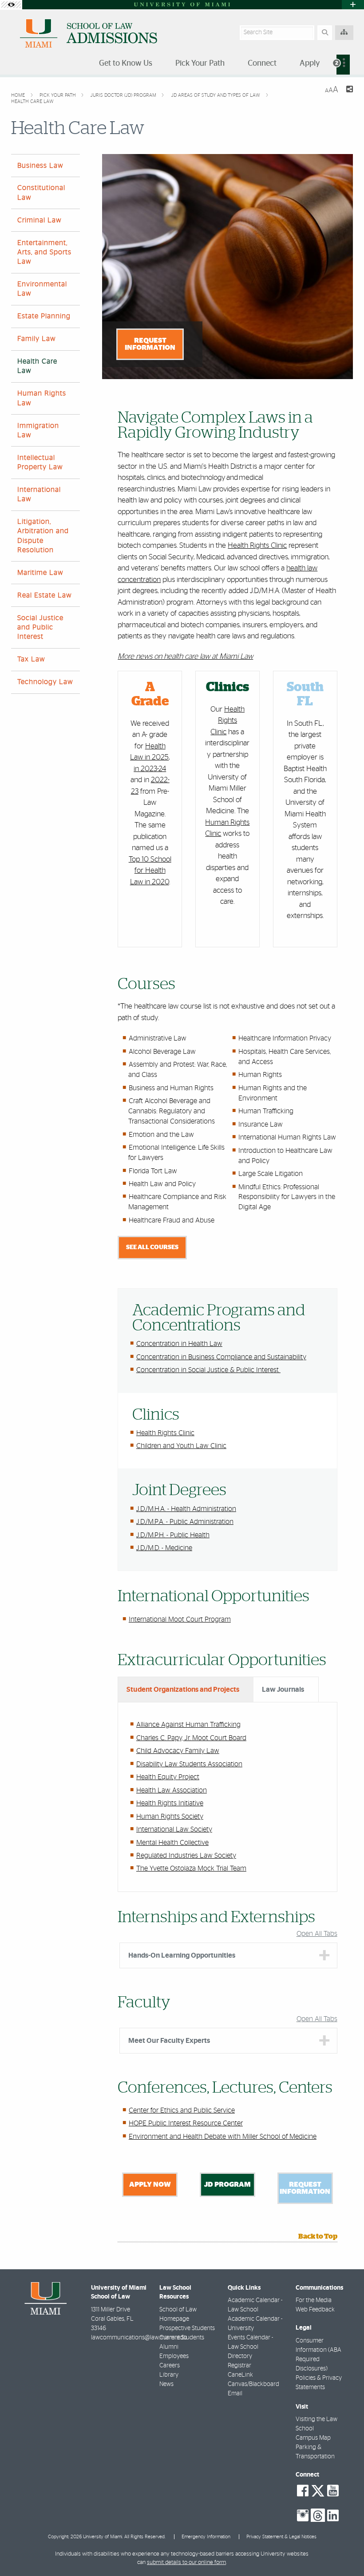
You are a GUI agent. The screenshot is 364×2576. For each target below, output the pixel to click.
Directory (240, 2356)
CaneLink (240, 2375)
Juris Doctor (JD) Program (124, 95)
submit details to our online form (186, 2562)
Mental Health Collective (172, 1843)
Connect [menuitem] (262, 63)
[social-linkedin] (333, 2516)
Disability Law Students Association (189, 1764)
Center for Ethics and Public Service (182, 2110)
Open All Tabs (317, 1934)
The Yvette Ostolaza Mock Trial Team (191, 1868)
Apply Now (150, 2184)
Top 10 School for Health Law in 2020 (150, 871)
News (166, 2384)
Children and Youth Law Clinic (181, 1446)
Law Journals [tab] (283, 1690)
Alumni (169, 2347)
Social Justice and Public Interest (40, 627)
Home (19, 95)
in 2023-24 (150, 769)
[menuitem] (343, 65)
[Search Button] (325, 33)
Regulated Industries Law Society (186, 1856)
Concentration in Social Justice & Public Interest (208, 1370)
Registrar (239, 2366)
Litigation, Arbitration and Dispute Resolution (43, 536)
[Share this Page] (349, 90)
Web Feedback (315, 2310)
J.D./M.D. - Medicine (164, 1548)
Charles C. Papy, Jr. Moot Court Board (191, 1738)
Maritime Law (40, 573)
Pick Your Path (58, 95)
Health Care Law (32, 101)
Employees (174, 2356)
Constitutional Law (41, 192)
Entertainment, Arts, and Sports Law (44, 252)
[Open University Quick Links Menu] (353, 5)
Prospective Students (187, 2328)
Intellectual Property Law (40, 462)
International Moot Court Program (180, 1619)
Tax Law (31, 659)
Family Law (37, 339)
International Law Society (174, 1829)
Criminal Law (40, 220)
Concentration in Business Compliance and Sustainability (221, 1357)
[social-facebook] (303, 2491)
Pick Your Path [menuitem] (200, 63)
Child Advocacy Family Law (178, 1751)
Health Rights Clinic (257, 545)
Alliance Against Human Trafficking (188, 1725)
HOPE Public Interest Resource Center (186, 2123)
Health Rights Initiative (170, 1803)
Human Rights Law (42, 398)
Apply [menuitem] (310, 63)
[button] (344, 2551)
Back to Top (318, 2236)
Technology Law (45, 682)
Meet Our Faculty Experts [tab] (169, 2041)
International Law (39, 494)
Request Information (150, 344)
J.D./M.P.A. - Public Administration (185, 1522)
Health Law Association (172, 1790)
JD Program (227, 2184)
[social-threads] (318, 2515)
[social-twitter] (318, 2490)
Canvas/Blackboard (253, 2384)
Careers (170, 2366)
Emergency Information (206, 2537)
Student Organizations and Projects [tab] (183, 1690)
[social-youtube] (333, 2491)
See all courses (152, 1247)
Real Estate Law (45, 595)
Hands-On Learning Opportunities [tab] (182, 1955)
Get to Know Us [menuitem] (126, 63)
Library (169, 2375)
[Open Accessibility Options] (11, 5)
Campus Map (313, 2438)
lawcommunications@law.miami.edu (139, 2338)
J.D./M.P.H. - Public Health (173, 1535)
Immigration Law (38, 430)
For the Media (314, 2300)
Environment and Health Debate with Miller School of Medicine (223, 2137)
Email (235, 2394)
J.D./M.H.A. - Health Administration (186, 1509)
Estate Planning (44, 316)
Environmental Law (42, 289)
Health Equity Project (168, 1777)
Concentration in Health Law (179, 1344)
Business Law (40, 166)
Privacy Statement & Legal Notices (281, 2537)
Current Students (182, 2338)
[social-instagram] (303, 2516)
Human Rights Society (170, 1816)
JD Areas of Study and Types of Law (216, 95)
